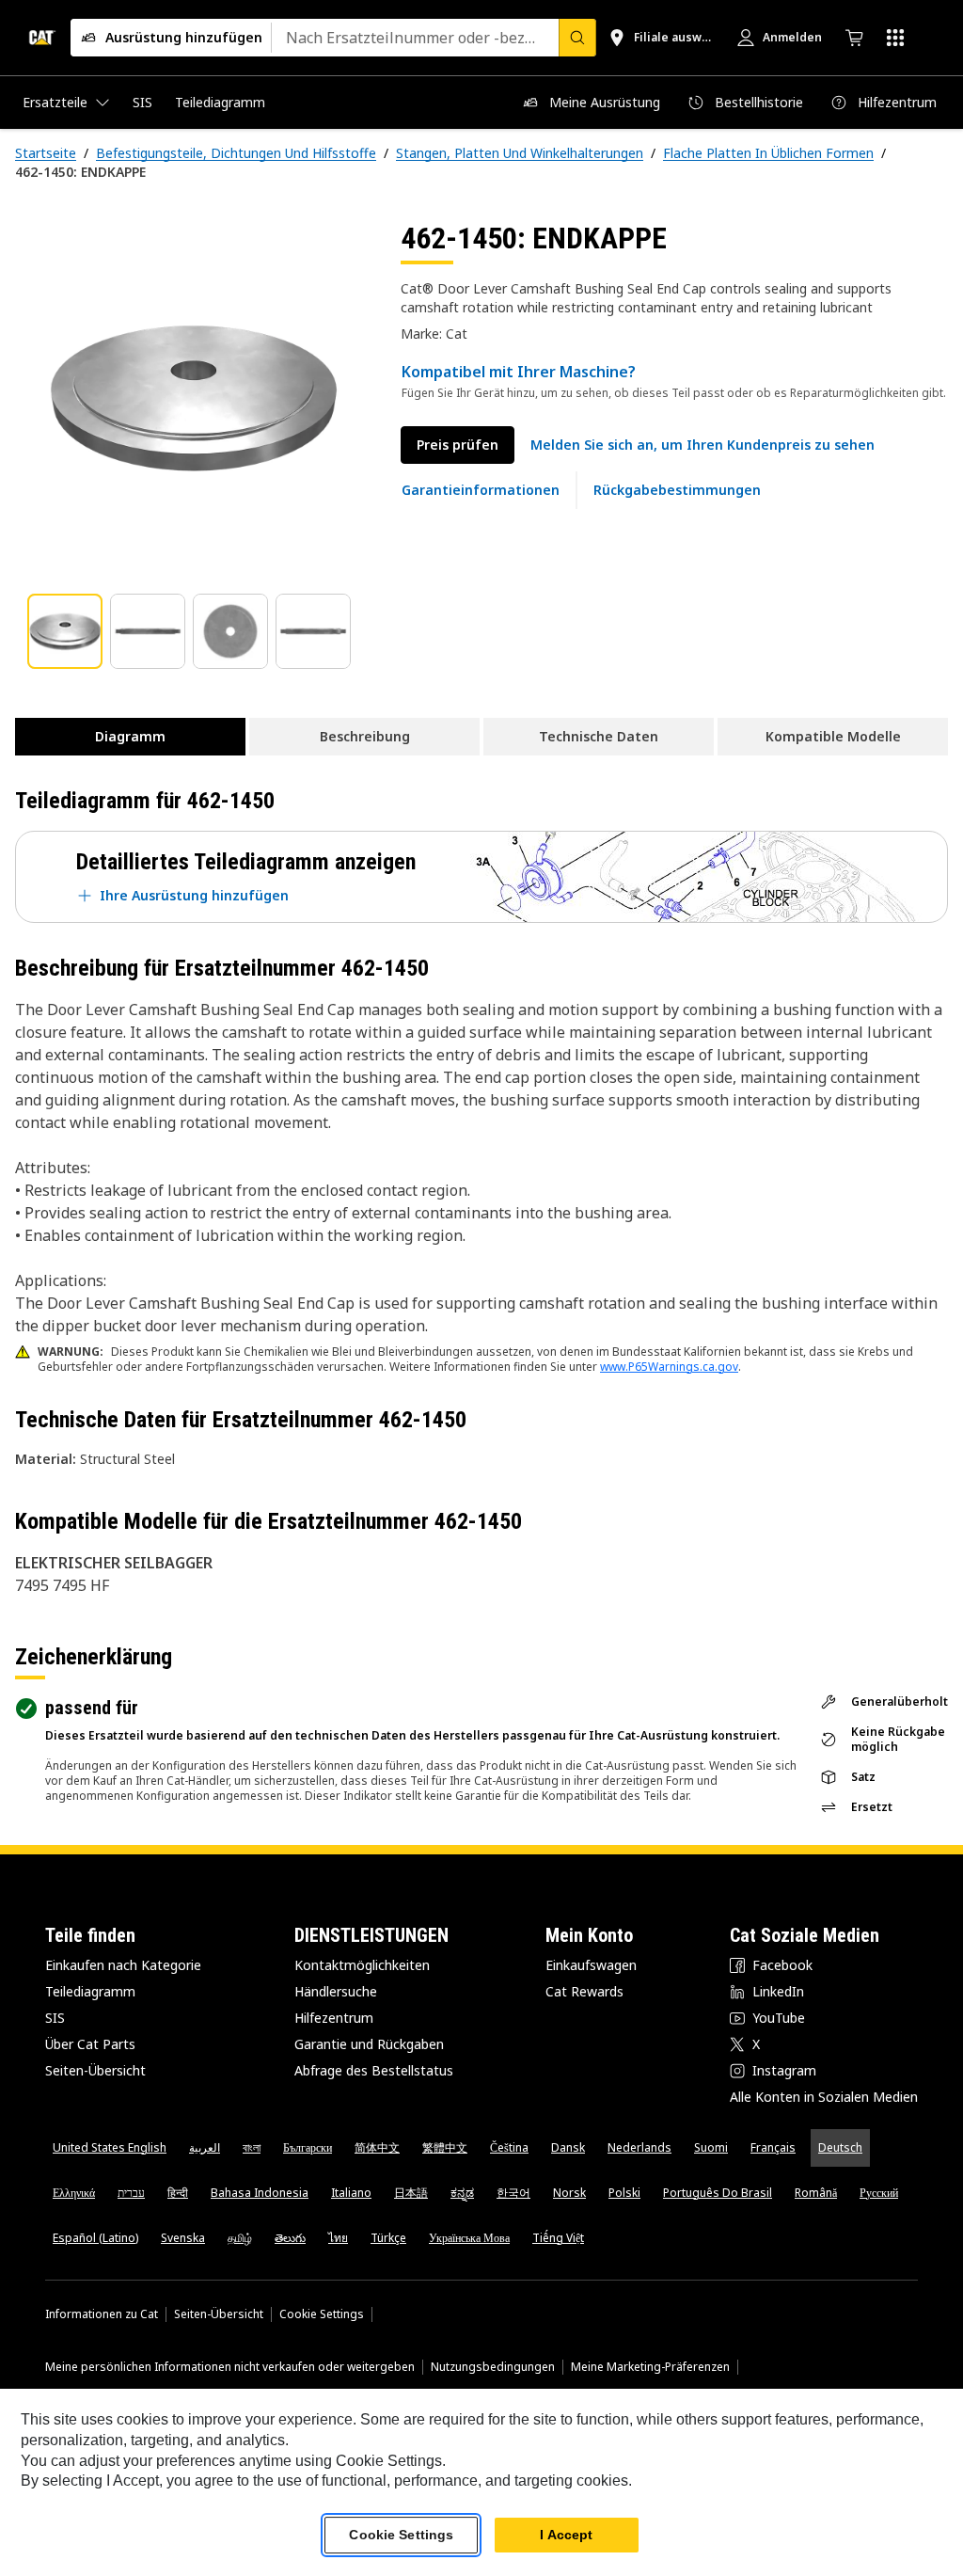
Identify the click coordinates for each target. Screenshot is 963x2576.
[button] (703, 445)
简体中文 (377, 2147)
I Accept (566, 2535)
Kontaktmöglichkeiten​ (362, 1965)
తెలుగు (290, 2238)
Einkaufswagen (591, 1965)
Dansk (568, 2147)
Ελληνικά (74, 2193)
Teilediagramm (90, 1991)
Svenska (183, 2238)
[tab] (65, 631)
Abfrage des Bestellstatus (374, 2070)
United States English (110, 2147)
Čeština (509, 2147)
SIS (55, 2018)
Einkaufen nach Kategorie (123, 1965)
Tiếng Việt (558, 2238)
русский (879, 2193)
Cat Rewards (584, 1991)
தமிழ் (240, 2238)
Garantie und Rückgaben (369, 2044)
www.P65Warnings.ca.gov (669, 1367)
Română (816, 2193)
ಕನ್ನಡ (462, 2193)
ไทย (338, 2238)
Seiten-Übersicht (95, 2070)
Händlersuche (336, 1991)
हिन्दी (178, 2193)
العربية (205, 2147)
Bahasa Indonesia (260, 2193)
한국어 (513, 2193)
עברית (131, 2193)
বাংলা (252, 2147)
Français (773, 2147)
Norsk (569, 2193)
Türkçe (388, 2238)
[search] (577, 38)
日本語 (411, 2193)
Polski (624, 2193)
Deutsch (840, 2147)
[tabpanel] (193, 397)
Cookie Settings (322, 2314)
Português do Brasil (718, 2193)
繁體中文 (445, 2147)
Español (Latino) (95, 2238)
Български (308, 2147)
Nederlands (639, 2147)
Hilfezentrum (334, 2018)
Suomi (711, 2147)
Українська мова (469, 2238)
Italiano (351, 2193)
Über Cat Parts (90, 2044)
